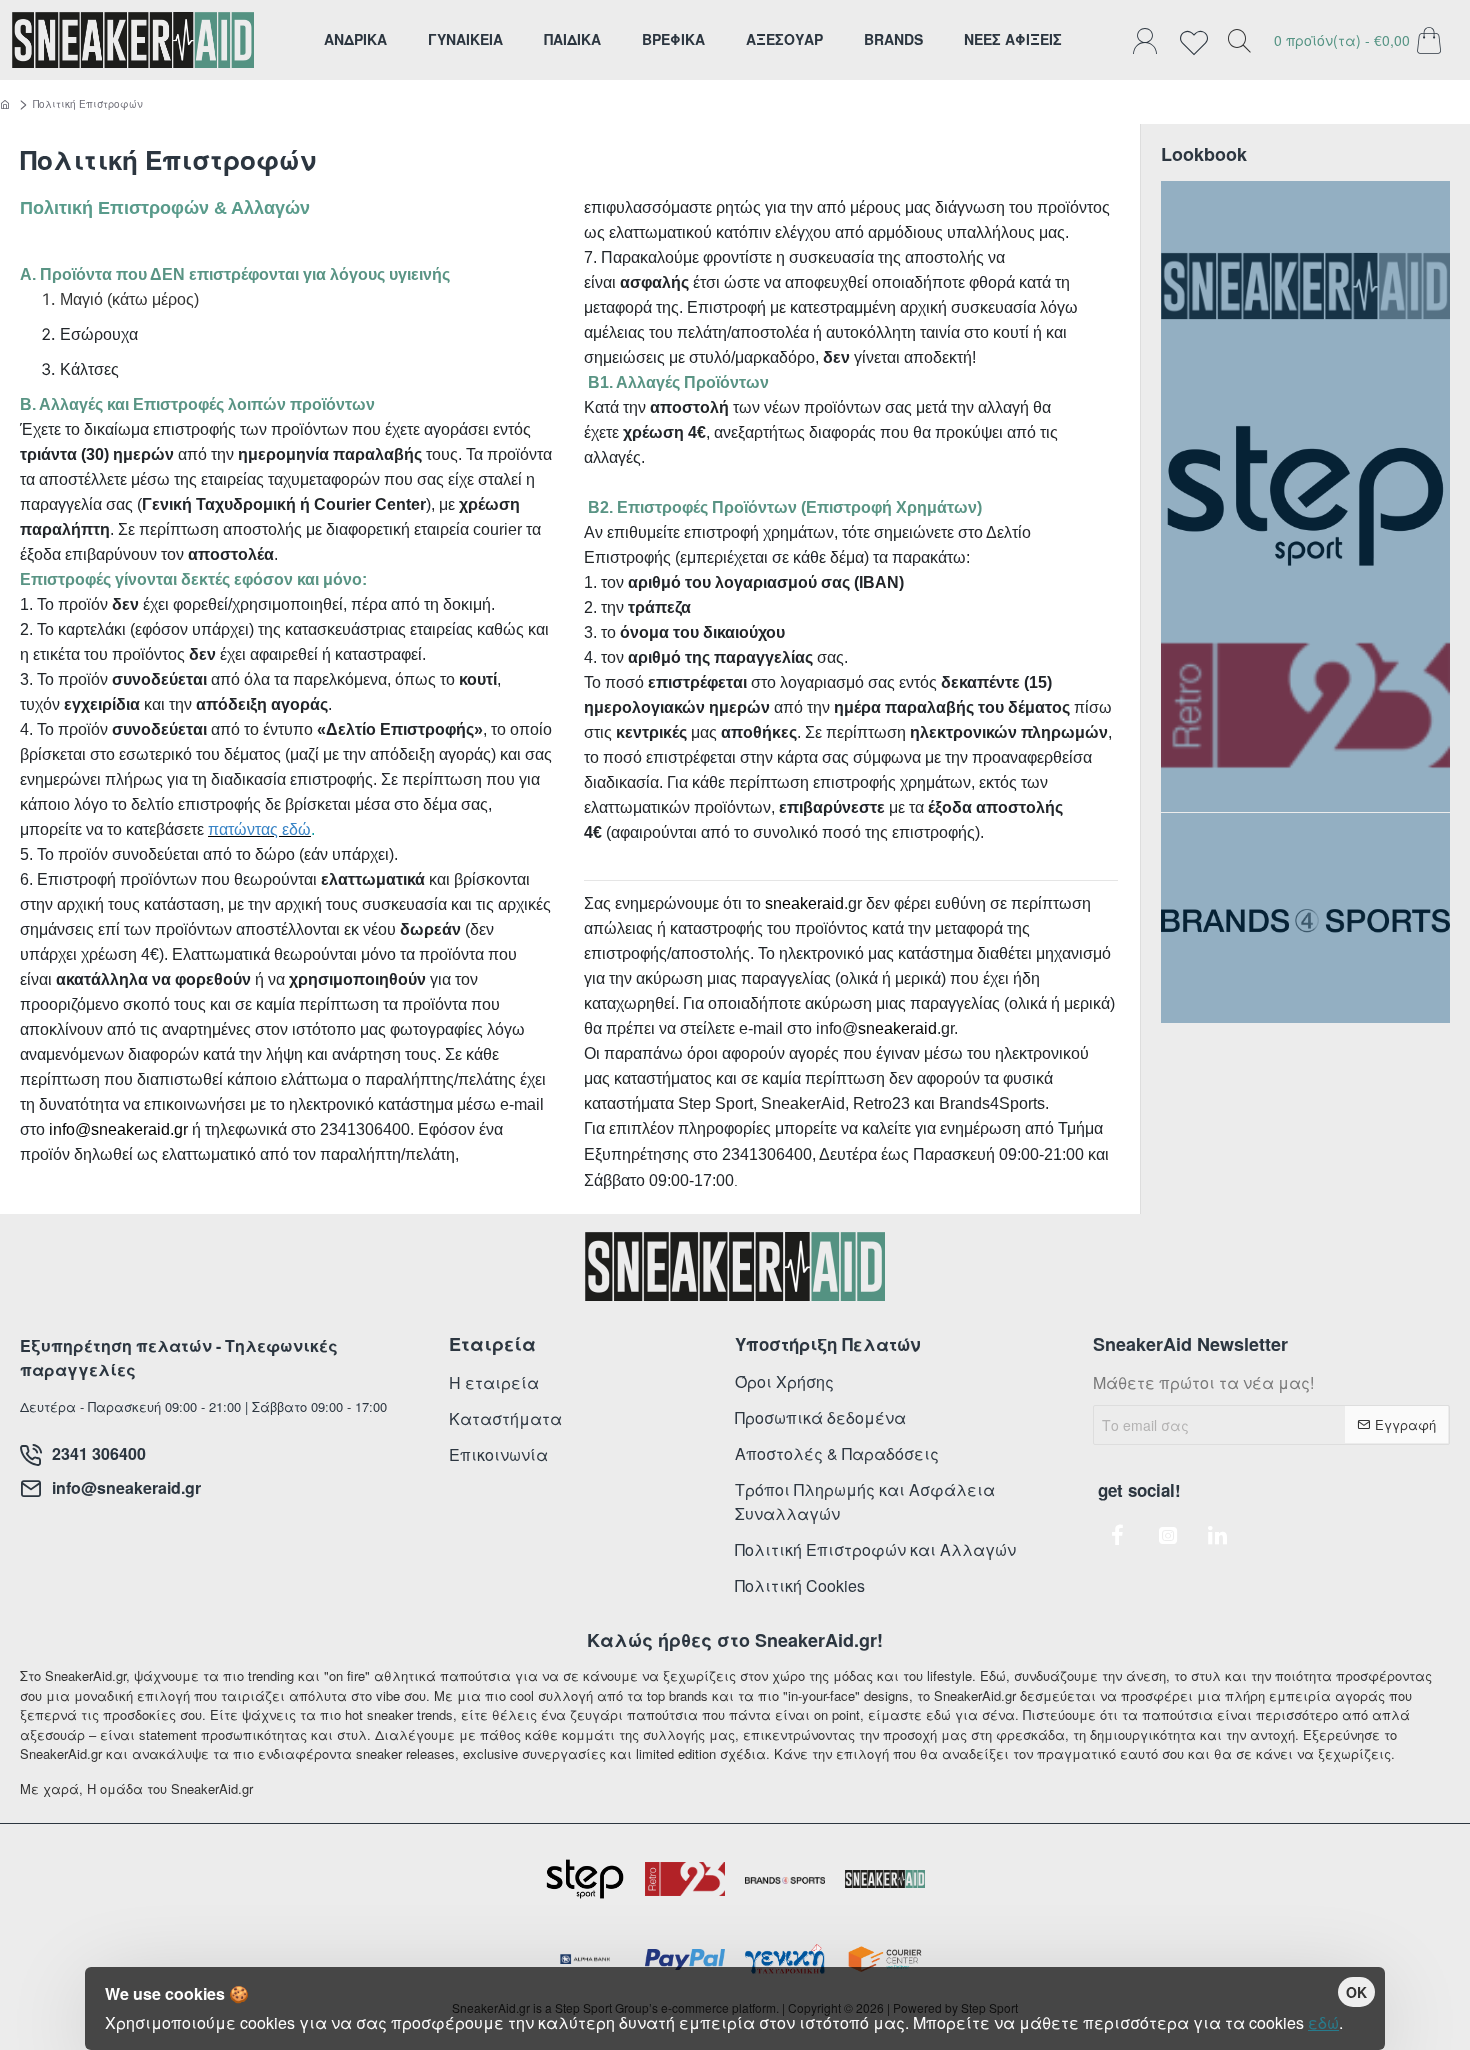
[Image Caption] (1305, 286)
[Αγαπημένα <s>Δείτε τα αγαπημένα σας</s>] (1199, 40)
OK (1356, 1992)
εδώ (1323, 2022)
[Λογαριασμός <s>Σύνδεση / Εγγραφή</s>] (1150, 40)
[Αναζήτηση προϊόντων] (1239, 40)
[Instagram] (1168, 1535)
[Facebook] (1118, 1535)
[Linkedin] (1218, 1535)
